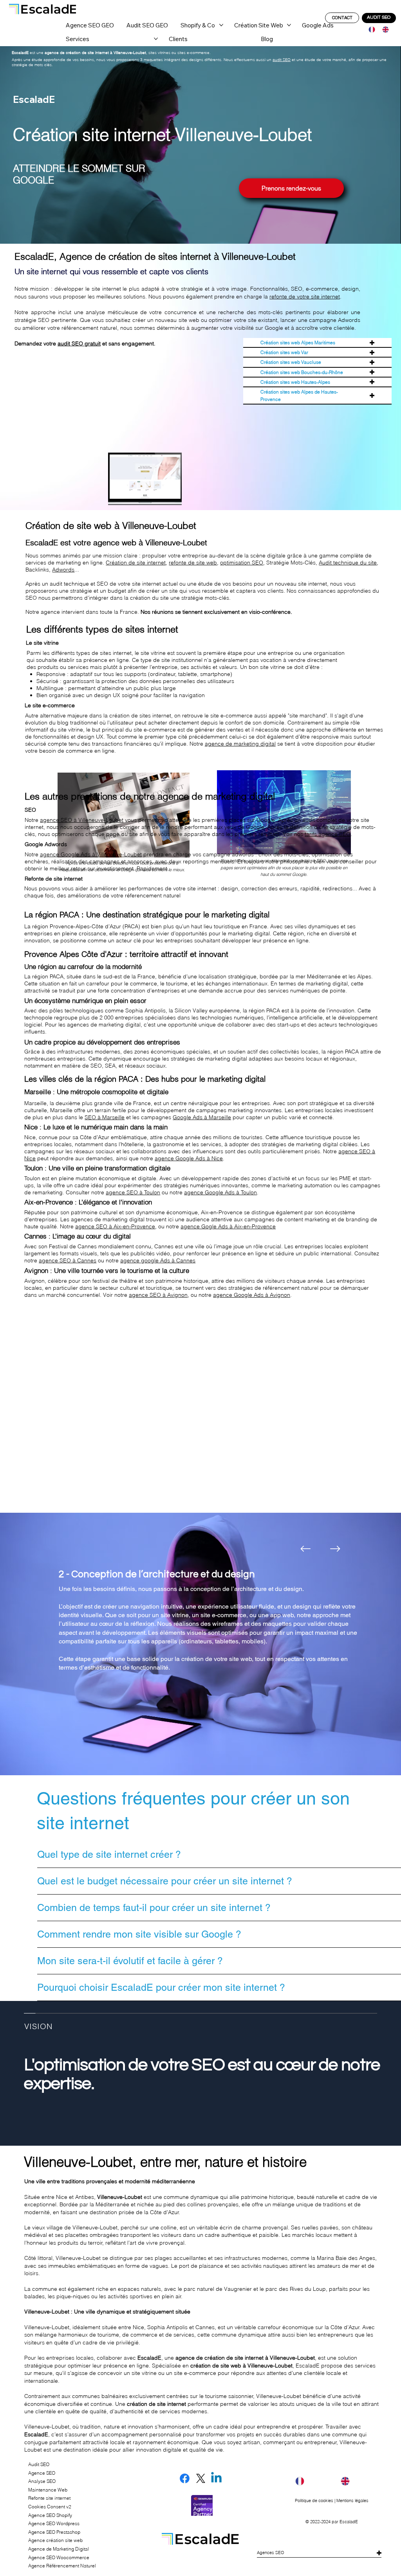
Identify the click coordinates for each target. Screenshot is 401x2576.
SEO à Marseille (105, 1117)
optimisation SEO (242, 563)
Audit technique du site (348, 563)
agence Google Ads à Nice (189, 1158)
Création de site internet (136, 563)
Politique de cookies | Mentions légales (332, 2500)
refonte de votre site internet (305, 297)
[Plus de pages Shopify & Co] (221, 25)
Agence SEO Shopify (50, 2515)
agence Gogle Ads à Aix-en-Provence (228, 1226)
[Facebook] (185, 2478)
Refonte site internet (49, 2498)
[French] (370, 30)
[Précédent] (305, 1549)
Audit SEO (39, 2464)
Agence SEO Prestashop (54, 2532)
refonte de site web (193, 563)
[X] (201, 2478)
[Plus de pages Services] (156, 39)
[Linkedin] (216, 2478)
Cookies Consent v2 (50, 2507)
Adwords (63, 570)
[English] (383, 30)
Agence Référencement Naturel (62, 2566)
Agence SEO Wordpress (54, 2523)
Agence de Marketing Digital (59, 2549)
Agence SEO (42, 2473)
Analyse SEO (42, 2481)
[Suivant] (335, 1549)
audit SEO (282, 60)
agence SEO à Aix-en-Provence (115, 1226)
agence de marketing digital (240, 744)
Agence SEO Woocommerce (59, 2557)
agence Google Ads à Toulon (220, 1192)
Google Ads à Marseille (202, 1117)
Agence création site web (55, 2540)
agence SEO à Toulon (133, 1192)
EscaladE (349, 2522)
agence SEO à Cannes (68, 1260)
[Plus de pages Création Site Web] (289, 25)
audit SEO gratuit (79, 343)
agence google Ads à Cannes (158, 1260)
